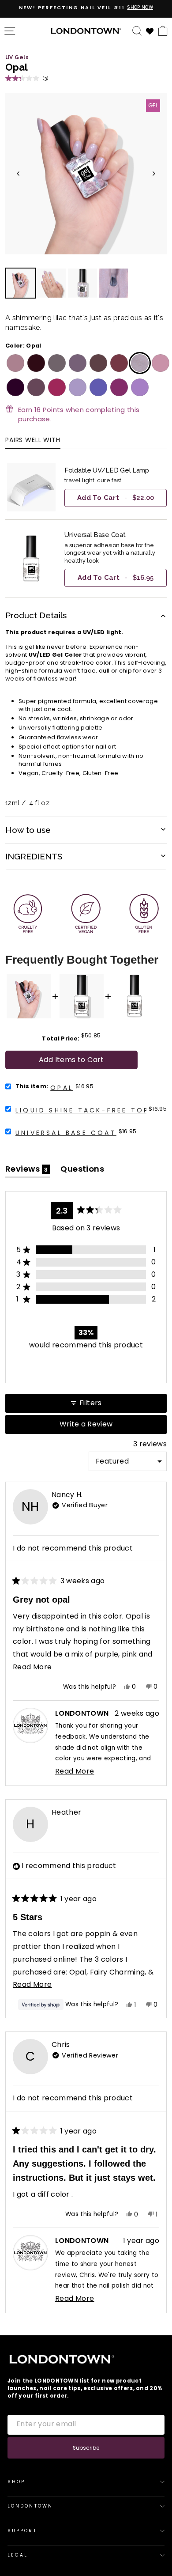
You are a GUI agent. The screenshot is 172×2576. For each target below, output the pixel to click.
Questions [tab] (82, 1171)
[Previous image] (18, 174)
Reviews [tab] (28, 1171)
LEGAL (18, 2555)
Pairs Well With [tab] (33, 441)
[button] (27, 78)
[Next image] (154, 174)
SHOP (16, 2482)
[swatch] (14, 363)
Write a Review (101, 1426)
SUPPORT (22, 2531)
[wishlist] (150, 30)
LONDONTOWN (30, 2506)
